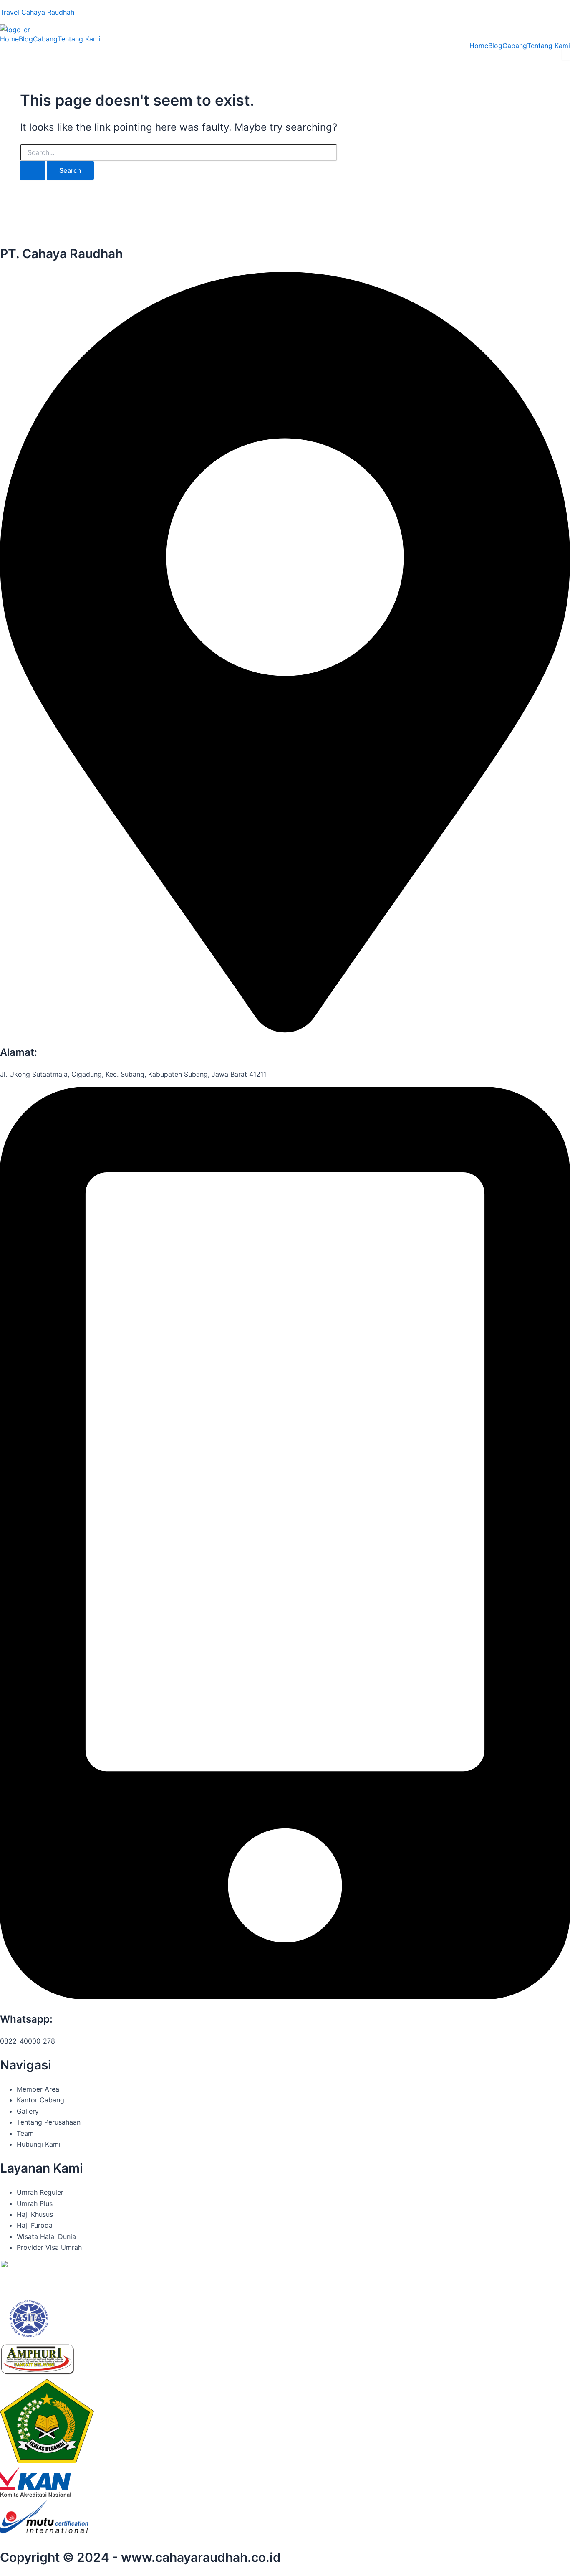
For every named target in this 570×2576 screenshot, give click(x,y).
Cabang (45, 39)
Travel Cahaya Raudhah (37, 12)
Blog (26, 39)
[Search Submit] (33, 170)
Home (9, 39)
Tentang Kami (79, 39)
